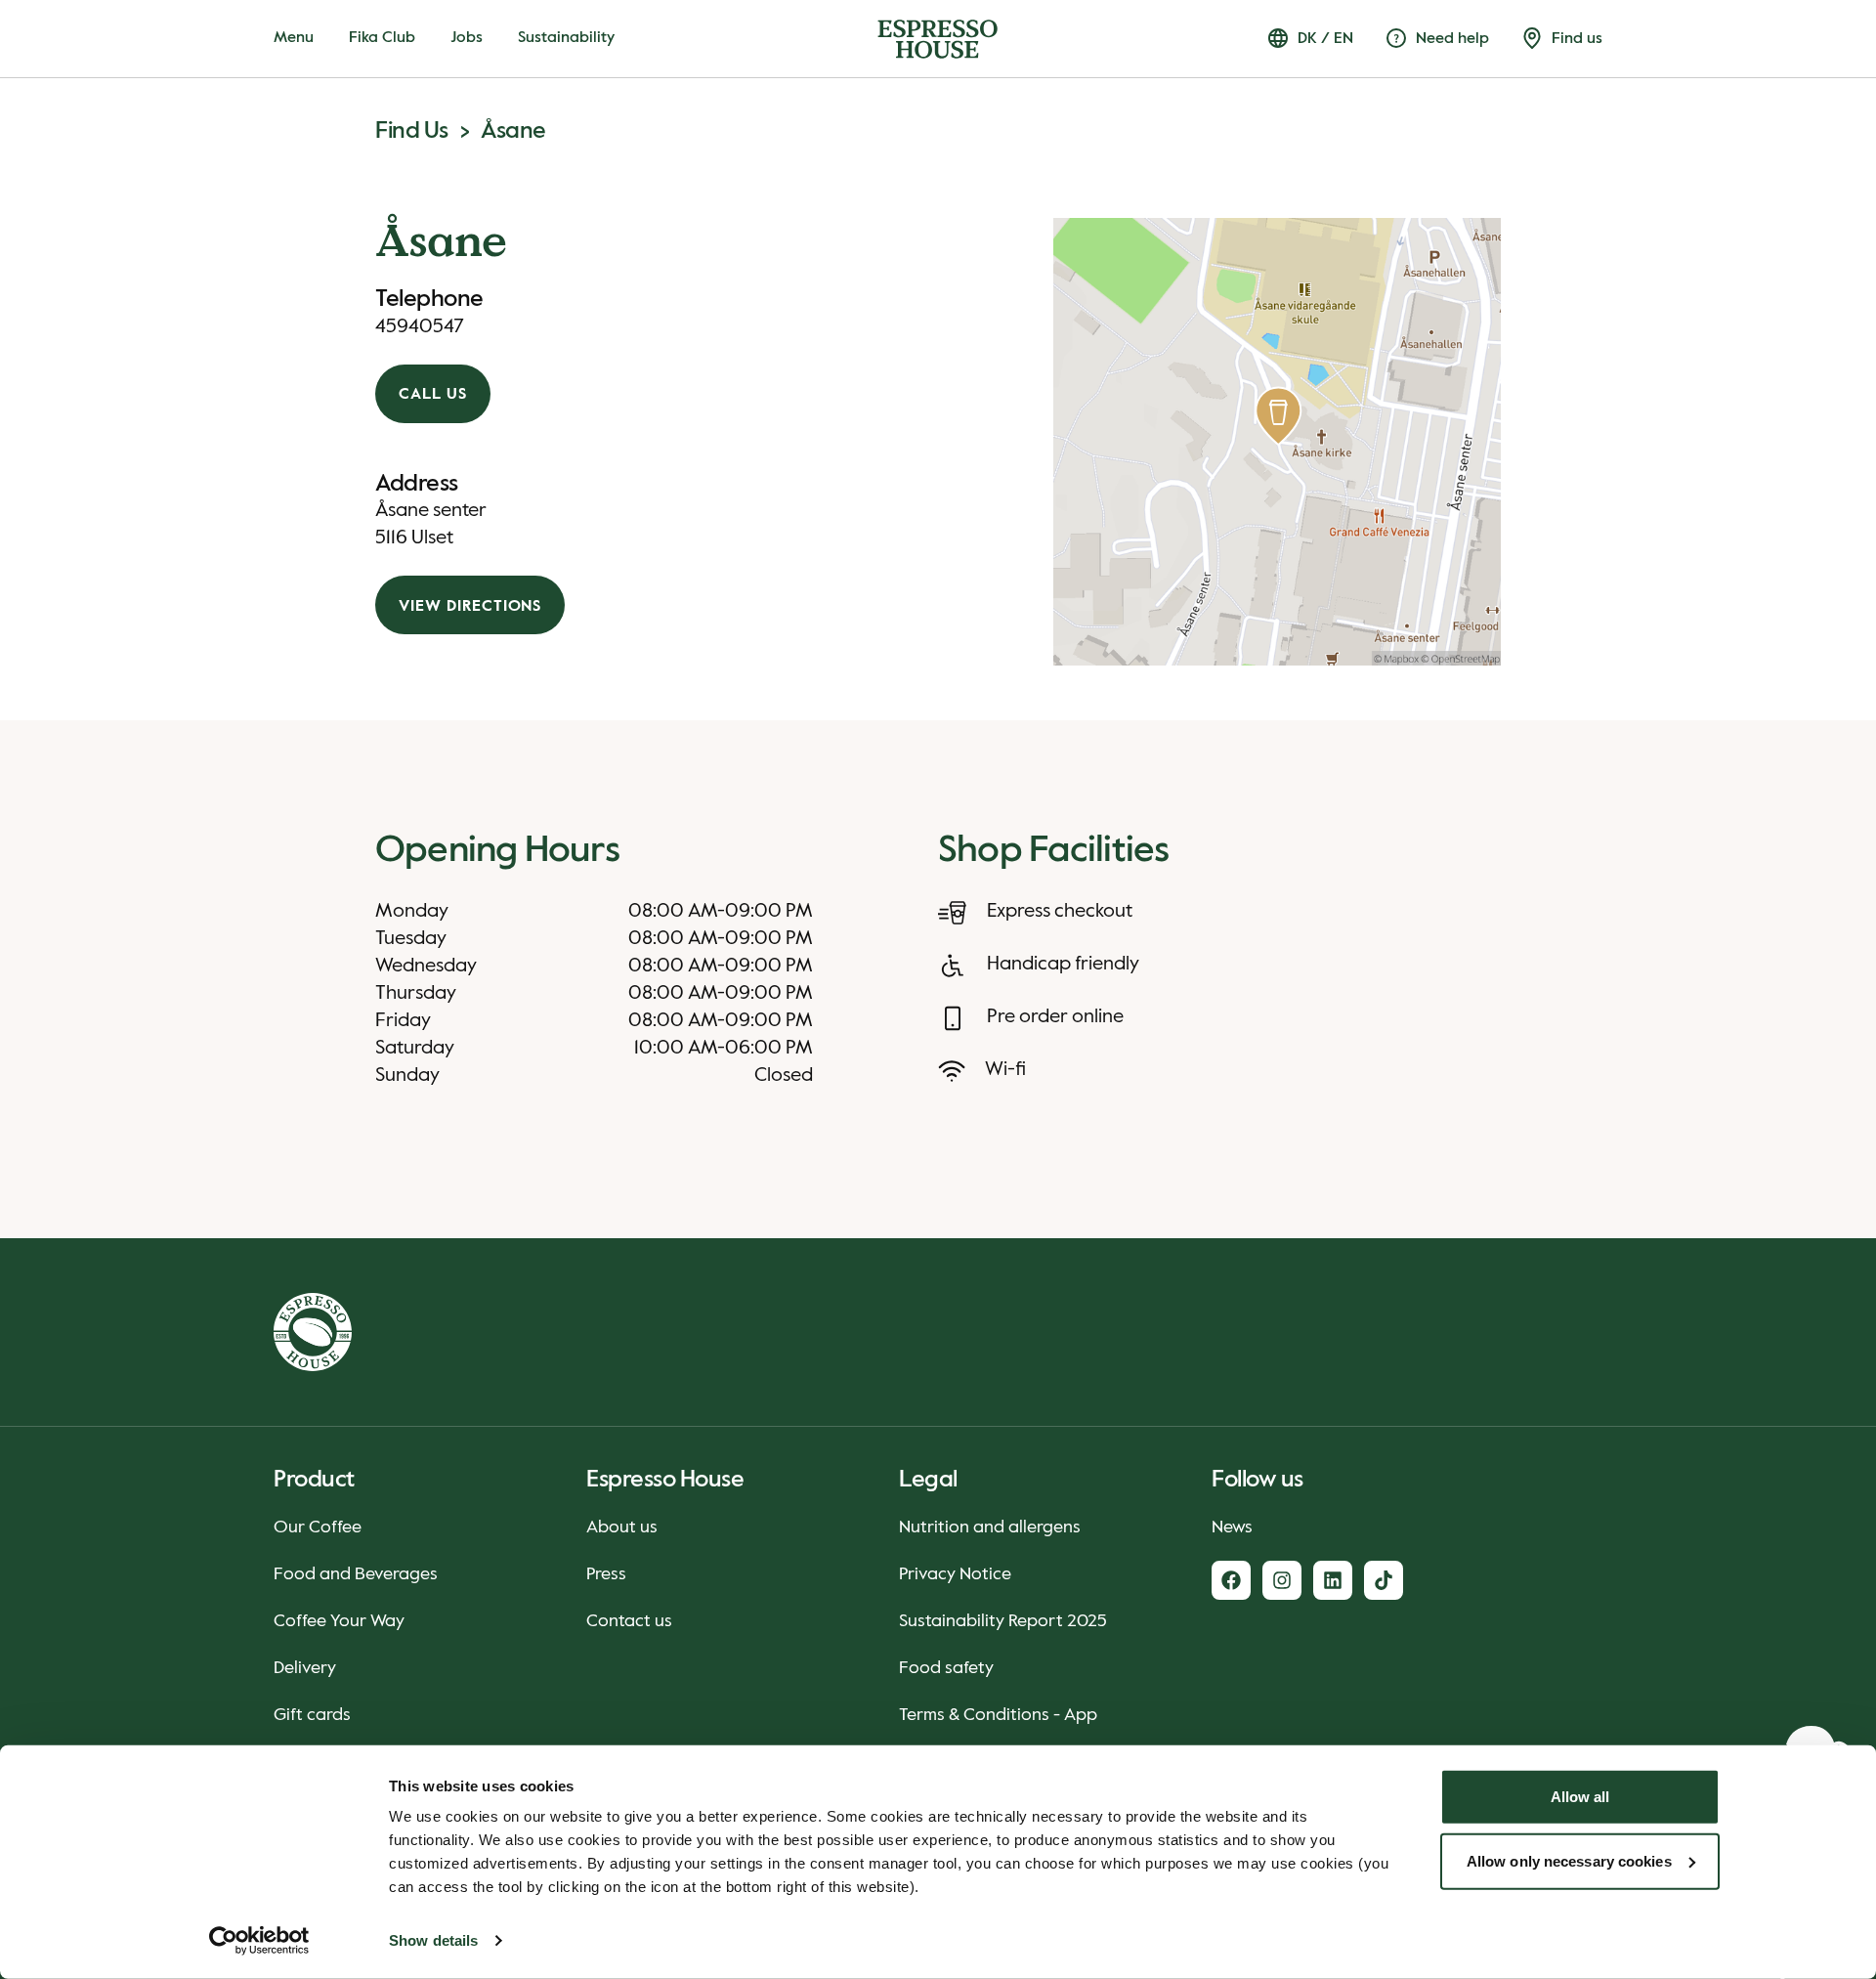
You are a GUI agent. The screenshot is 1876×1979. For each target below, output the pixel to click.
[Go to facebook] (1231, 1580)
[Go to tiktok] (1384, 1580)
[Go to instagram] (1282, 1580)
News (1232, 1527)
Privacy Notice (955, 1574)
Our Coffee (318, 1527)
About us (622, 1527)
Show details (433, 1940)
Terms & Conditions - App (998, 1715)
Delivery (305, 1668)
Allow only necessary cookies (1569, 1860)
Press (606, 1574)
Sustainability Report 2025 (1003, 1621)
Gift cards (312, 1715)
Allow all (1580, 1797)
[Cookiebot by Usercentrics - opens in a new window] (259, 1941)
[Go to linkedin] (1333, 1580)
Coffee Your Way (339, 1621)
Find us (412, 131)
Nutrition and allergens (990, 1527)
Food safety (946, 1668)
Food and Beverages (356, 1574)
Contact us (629, 1621)
